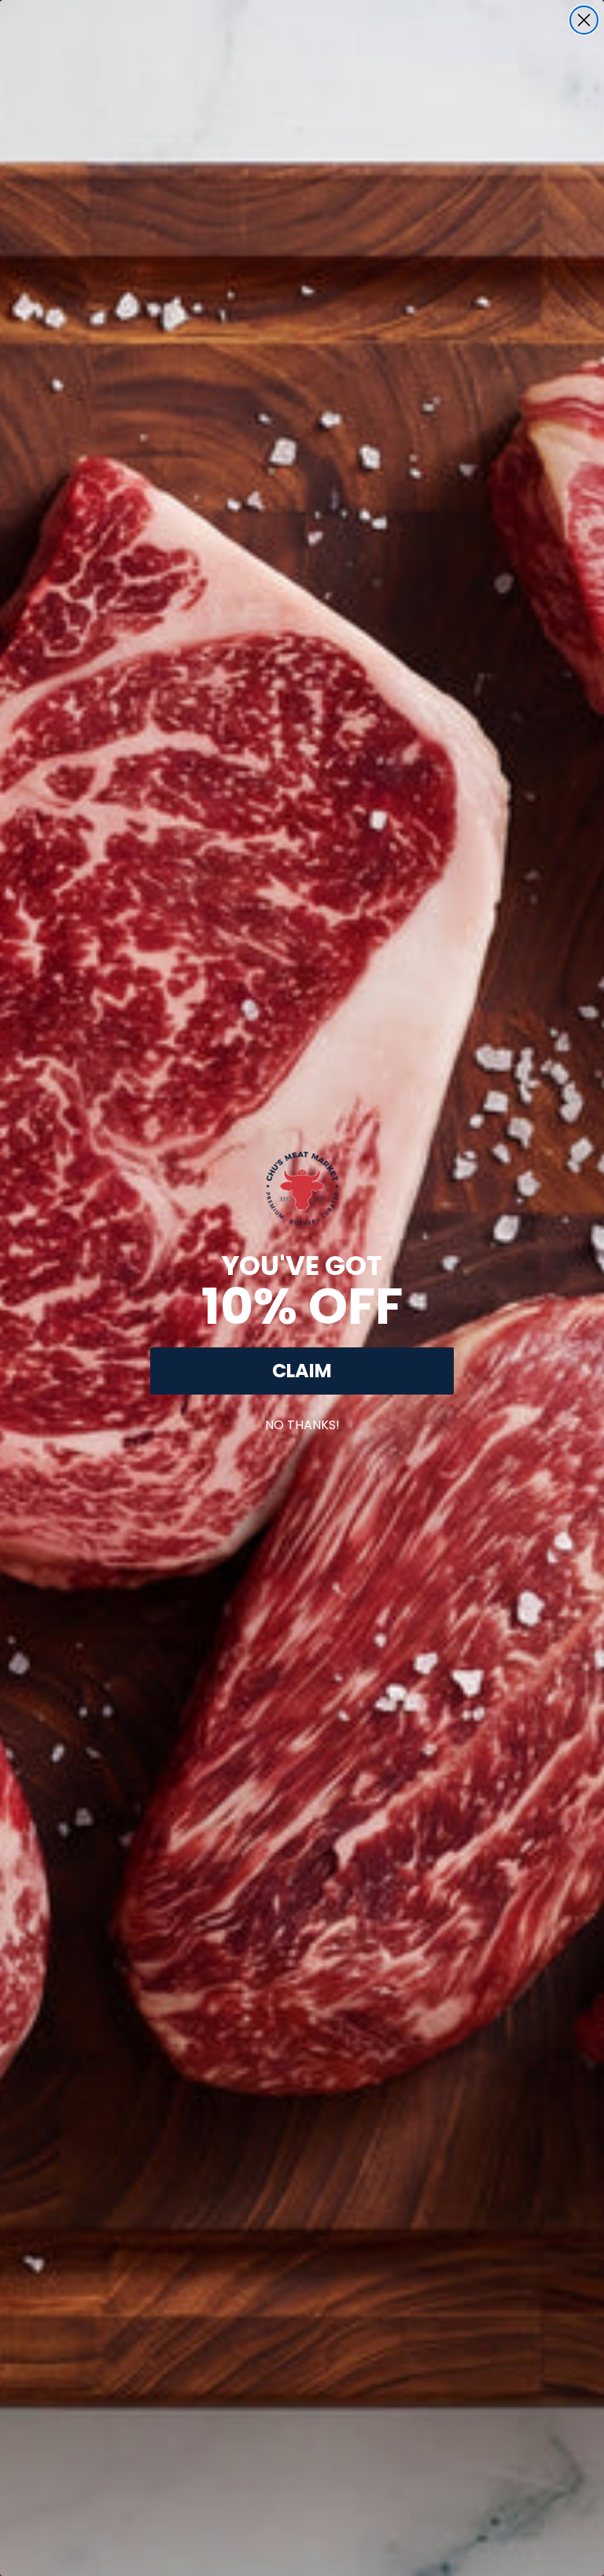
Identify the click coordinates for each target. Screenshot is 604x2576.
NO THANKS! (302, 1422)
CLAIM (302, 1371)
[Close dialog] (584, 20)
